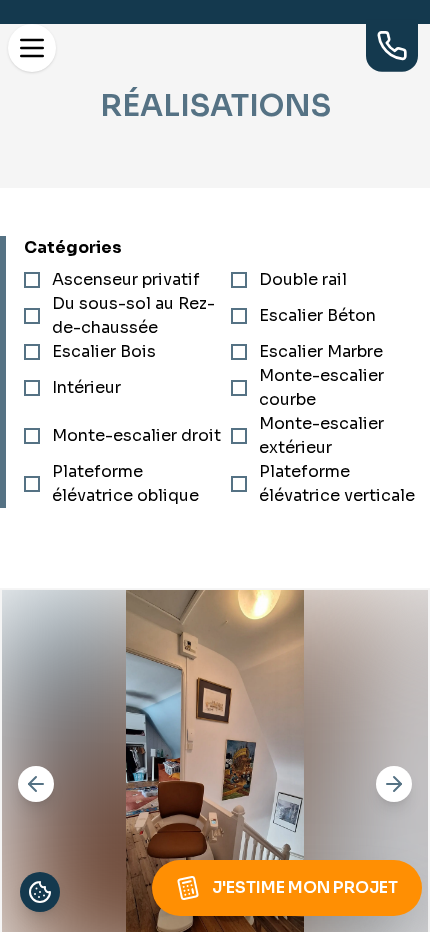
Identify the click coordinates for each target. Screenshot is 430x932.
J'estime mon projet (305, 887)
